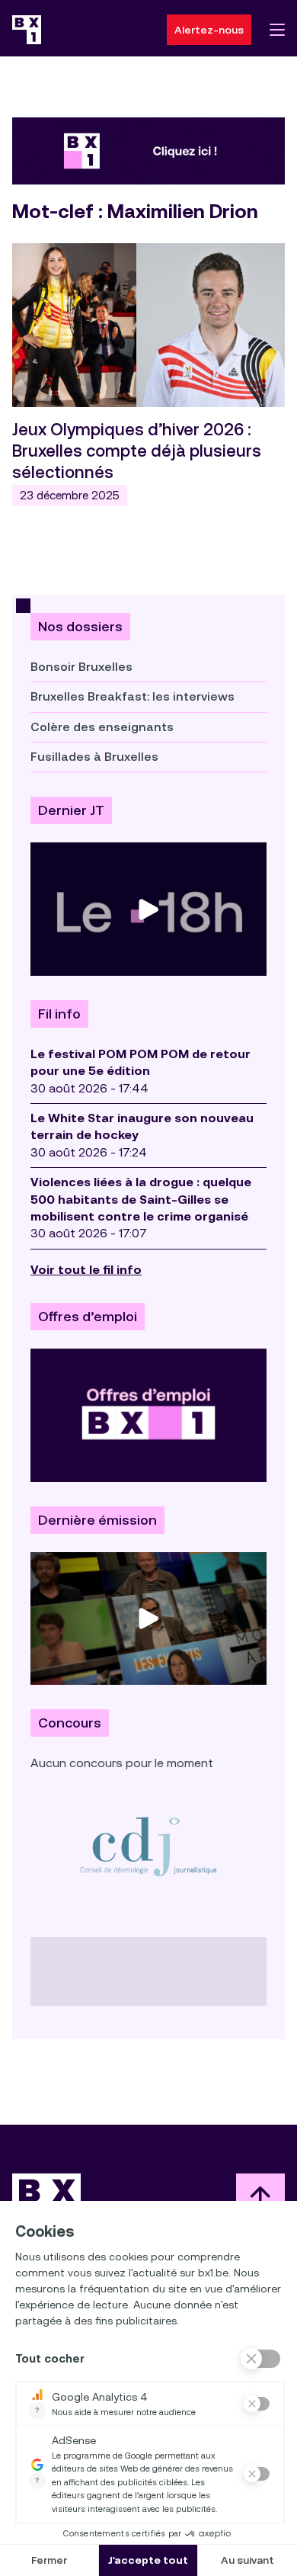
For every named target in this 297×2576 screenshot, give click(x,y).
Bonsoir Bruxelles (81, 667)
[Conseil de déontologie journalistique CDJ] (148, 1846)
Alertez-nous (209, 30)
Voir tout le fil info (86, 1270)
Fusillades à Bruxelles (94, 757)
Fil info (59, 1014)
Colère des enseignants (102, 727)
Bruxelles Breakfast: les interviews (133, 696)
